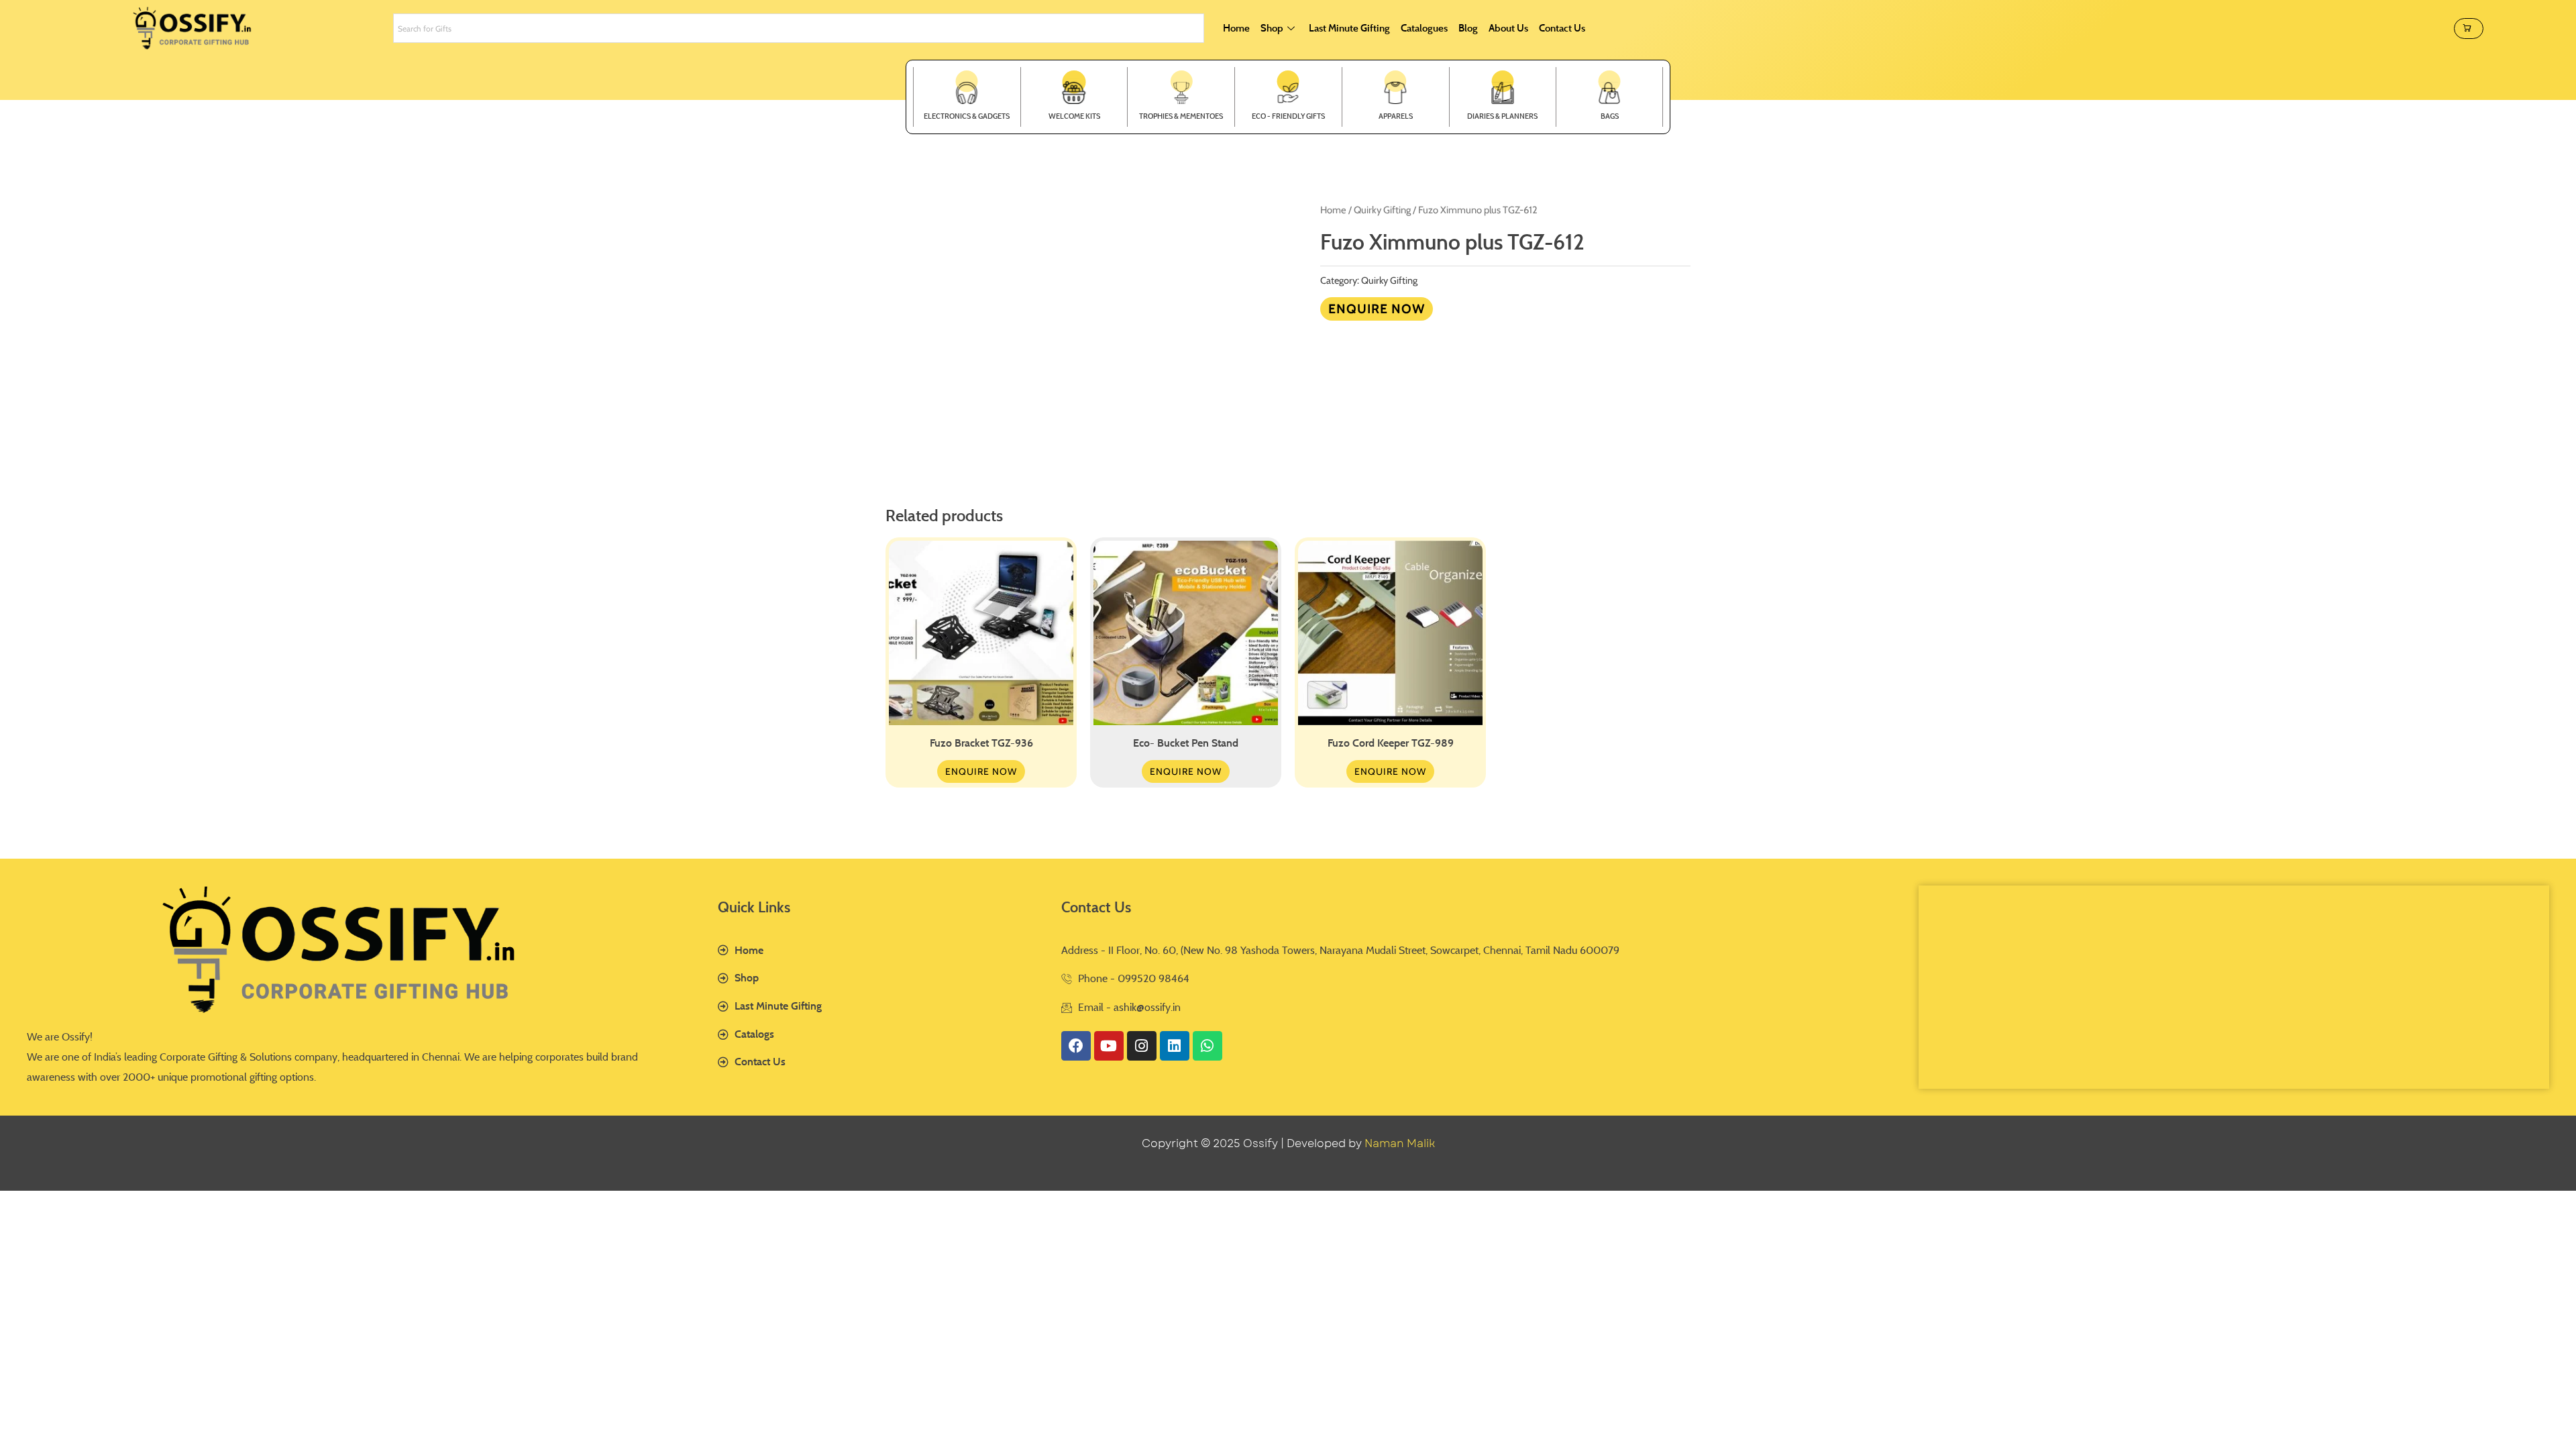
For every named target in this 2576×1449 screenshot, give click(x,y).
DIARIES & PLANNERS (1502, 116)
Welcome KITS (1074, 116)
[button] (2469, 29)
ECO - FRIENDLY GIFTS (1288, 116)
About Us (1508, 28)
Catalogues (1424, 28)
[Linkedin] (1175, 1046)
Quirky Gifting (1382, 210)
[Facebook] (1076, 1046)
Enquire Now (1377, 309)
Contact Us (1562, 28)
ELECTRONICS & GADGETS (967, 116)
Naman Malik (1400, 1143)
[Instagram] (1142, 1046)
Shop (1272, 28)
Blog (1468, 28)
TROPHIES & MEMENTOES (1181, 116)
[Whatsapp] (1207, 1046)
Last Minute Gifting (1349, 28)
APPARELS (1396, 116)
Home (1236, 28)
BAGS (1610, 116)
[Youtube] (1109, 1046)
